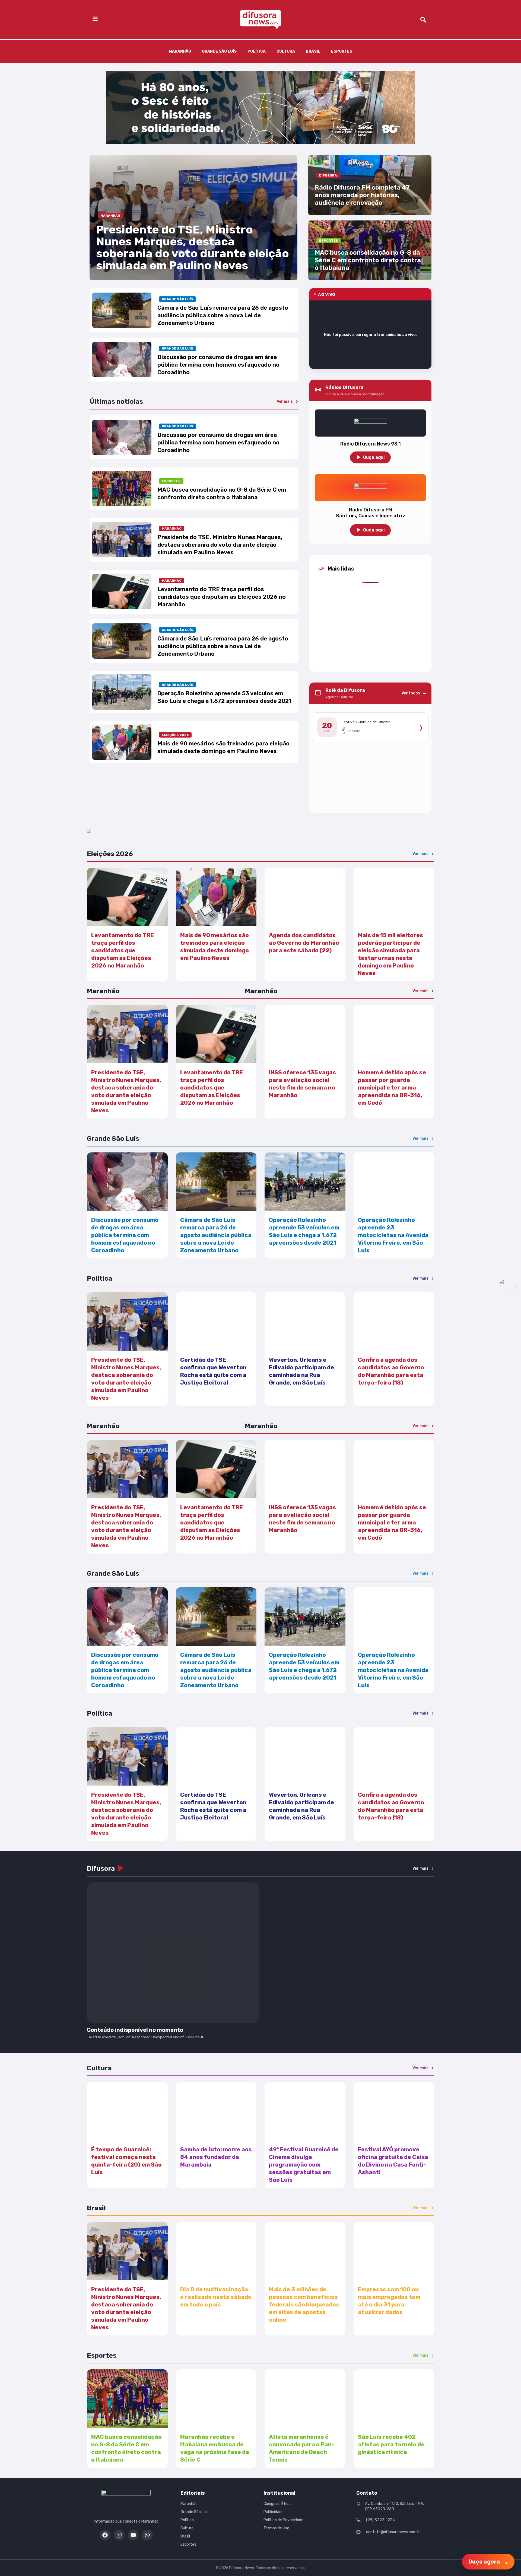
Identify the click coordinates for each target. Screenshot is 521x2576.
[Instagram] (119, 2535)
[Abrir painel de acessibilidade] (507, 1287)
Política (257, 51)
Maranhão (180, 51)
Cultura (286, 51)
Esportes (342, 51)
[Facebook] (105, 2535)
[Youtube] (133, 2535)
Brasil (313, 51)
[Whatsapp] (147, 2535)
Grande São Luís (219, 51)
